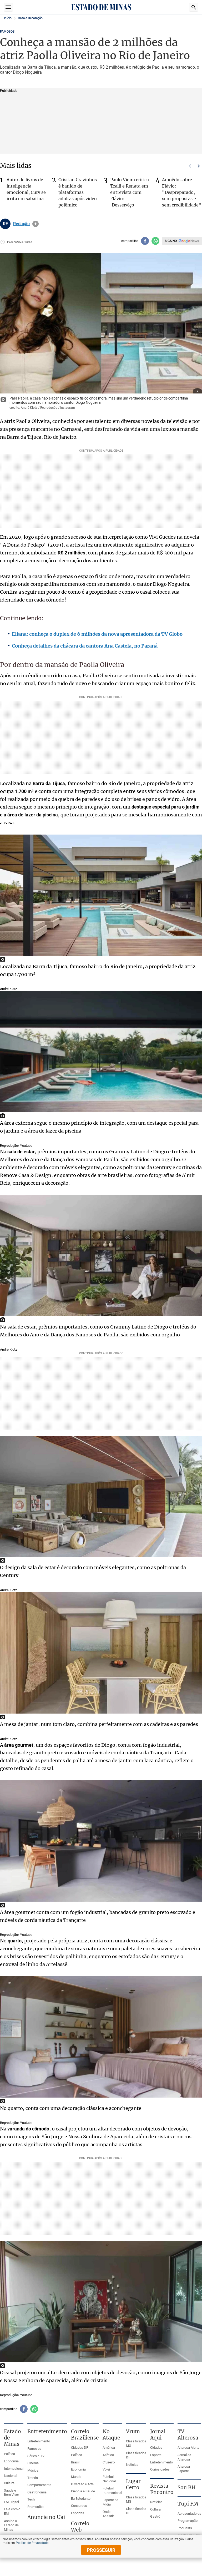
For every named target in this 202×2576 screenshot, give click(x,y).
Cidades (156, 2448)
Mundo (76, 2477)
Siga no (171, 241)
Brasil (75, 2462)
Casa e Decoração (30, 18)
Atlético (108, 2455)
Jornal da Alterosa (184, 2457)
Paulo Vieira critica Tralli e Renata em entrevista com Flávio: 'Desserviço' (130, 192)
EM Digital (11, 2502)
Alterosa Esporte (184, 2469)
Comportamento (39, 2485)
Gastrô (155, 2516)
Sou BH (187, 2487)
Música (33, 2470)
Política (9, 2454)
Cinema (33, 2463)
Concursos (79, 2506)
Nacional (11, 2476)
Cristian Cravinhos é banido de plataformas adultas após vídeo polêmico (78, 192)
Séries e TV (36, 2456)
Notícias (132, 2465)
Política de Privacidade (32, 2543)
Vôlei (106, 2469)
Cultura (9, 2483)
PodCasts (185, 2528)
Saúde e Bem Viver (11, 2493)
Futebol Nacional (109, 2479)
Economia (11, 2461)
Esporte (156, 2455)
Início (8, 18)
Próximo (199, 166)
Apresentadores (189, 2514)
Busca (194, 7)
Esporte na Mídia (110, 2502)
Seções (8, 7)
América (109, 2448)
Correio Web (80, 2527)
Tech (31, 2499)
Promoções (36, 2507)
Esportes (78, 2513)
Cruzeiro (109, 2462)
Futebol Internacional (112, 2491)
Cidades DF (80, 2448)
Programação (188, 2521)
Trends (33, 2478)
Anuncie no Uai (46, 2517)
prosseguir (101, 2550)
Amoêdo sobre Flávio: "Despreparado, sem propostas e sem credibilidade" (182, 192)
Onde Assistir (108, 2514)
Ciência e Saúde (83, 2491)
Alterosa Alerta (188, 2448)
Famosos (7, 32)
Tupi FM (188, 2504)
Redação (21, 224)
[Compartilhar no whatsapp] (155, 241)
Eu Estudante (81, 2499)
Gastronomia (37, 2492)
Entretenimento (39, 2441)
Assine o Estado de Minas (11, 2525)
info (36, 224)
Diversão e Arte (82, 2484)
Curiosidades (160, 2469)
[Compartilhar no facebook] (145, 241)
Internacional (14, 2469)
